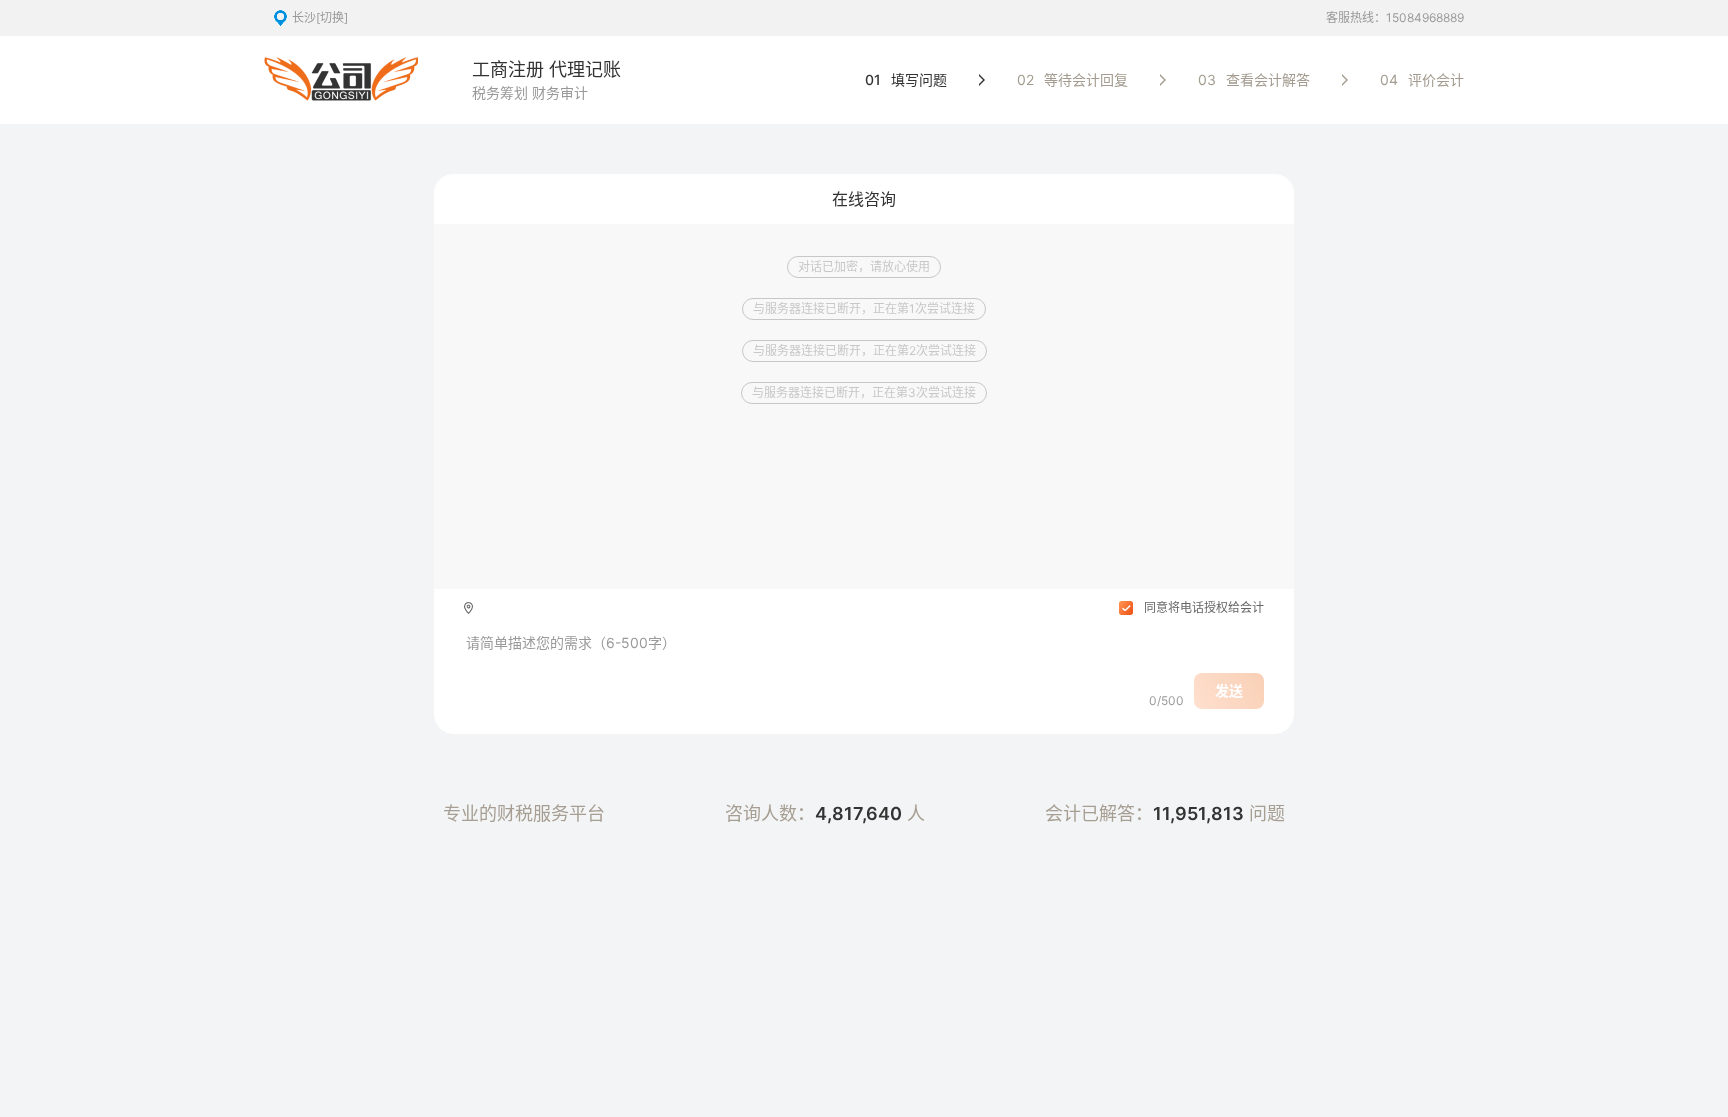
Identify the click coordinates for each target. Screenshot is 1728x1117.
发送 (1229, 690)
